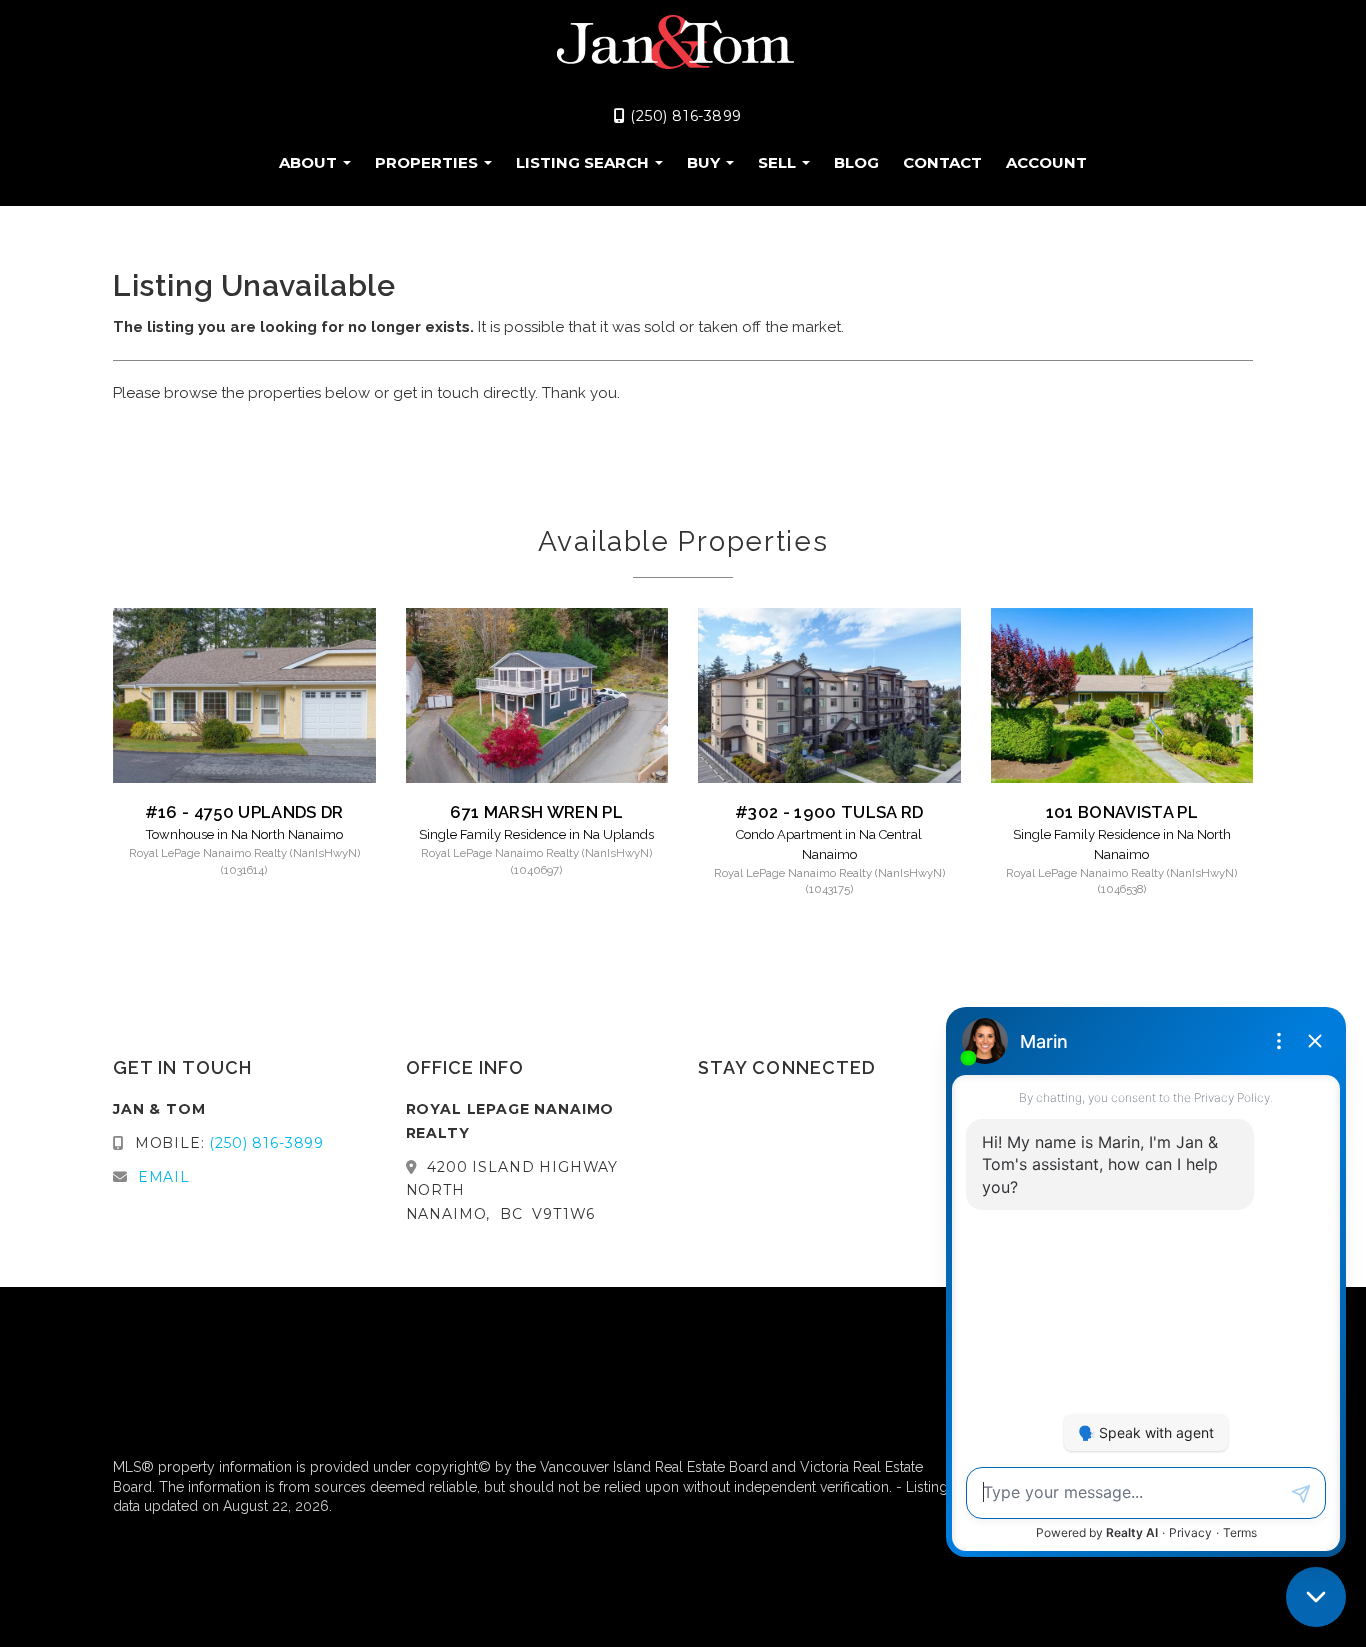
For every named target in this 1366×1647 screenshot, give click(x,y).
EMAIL (164, 1177)
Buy (705, 162)
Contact (942, 162)
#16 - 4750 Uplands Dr (244, 812)
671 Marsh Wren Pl (536, 812)
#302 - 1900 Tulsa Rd (829, 812)
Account (1046, 162)
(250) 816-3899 (684, 116)
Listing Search (584, 162)
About (310, 162)
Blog (856, 162)
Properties (428, 162)
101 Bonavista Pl (1122, 812)
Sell (779, 162)
